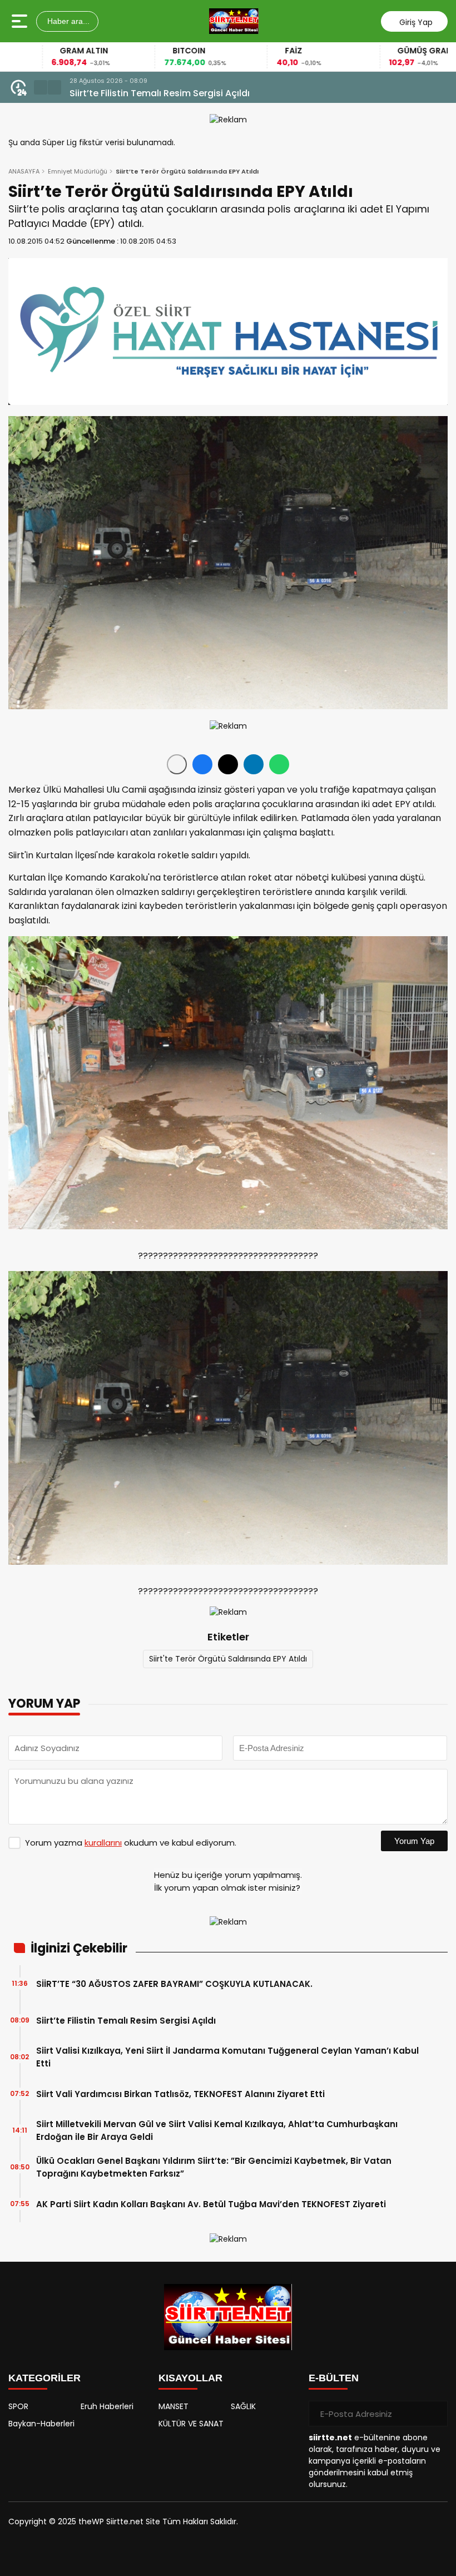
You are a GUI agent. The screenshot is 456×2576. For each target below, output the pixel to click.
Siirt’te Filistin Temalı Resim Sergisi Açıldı (126, 2021)
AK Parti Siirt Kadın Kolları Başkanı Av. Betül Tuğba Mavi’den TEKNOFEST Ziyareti (211, 2204)
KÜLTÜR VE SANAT (191, 2424)
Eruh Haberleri (107, 2406)
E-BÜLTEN (334, 2378)
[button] (41, 87)
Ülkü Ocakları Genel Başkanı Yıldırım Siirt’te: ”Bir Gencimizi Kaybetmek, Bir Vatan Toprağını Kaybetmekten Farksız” (214, 2167)
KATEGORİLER (44, 2378)
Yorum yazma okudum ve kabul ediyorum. (131, 1843)
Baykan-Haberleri (41, 2424)
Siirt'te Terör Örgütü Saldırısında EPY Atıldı (228, 1659)
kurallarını (103, 1843)
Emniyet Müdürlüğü (78, 171)
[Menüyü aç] (21, 21)
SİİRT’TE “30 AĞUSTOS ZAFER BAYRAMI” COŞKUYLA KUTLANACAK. (174, 1984)
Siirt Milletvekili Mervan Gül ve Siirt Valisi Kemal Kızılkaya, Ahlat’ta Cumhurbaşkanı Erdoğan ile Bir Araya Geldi (217, 2130)
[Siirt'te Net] (234, 21)
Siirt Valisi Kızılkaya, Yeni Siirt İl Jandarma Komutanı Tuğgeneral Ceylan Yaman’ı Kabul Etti (248, 93)
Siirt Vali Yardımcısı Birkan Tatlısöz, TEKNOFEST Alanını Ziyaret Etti (180, 2094)
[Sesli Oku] (177, 764)
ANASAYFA (24, 171)
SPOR (18, 2406)
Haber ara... (67, 21)
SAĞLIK (243, 2406)
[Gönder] (435, 2414)
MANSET (174, 2406)
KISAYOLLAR (190, 2378)
